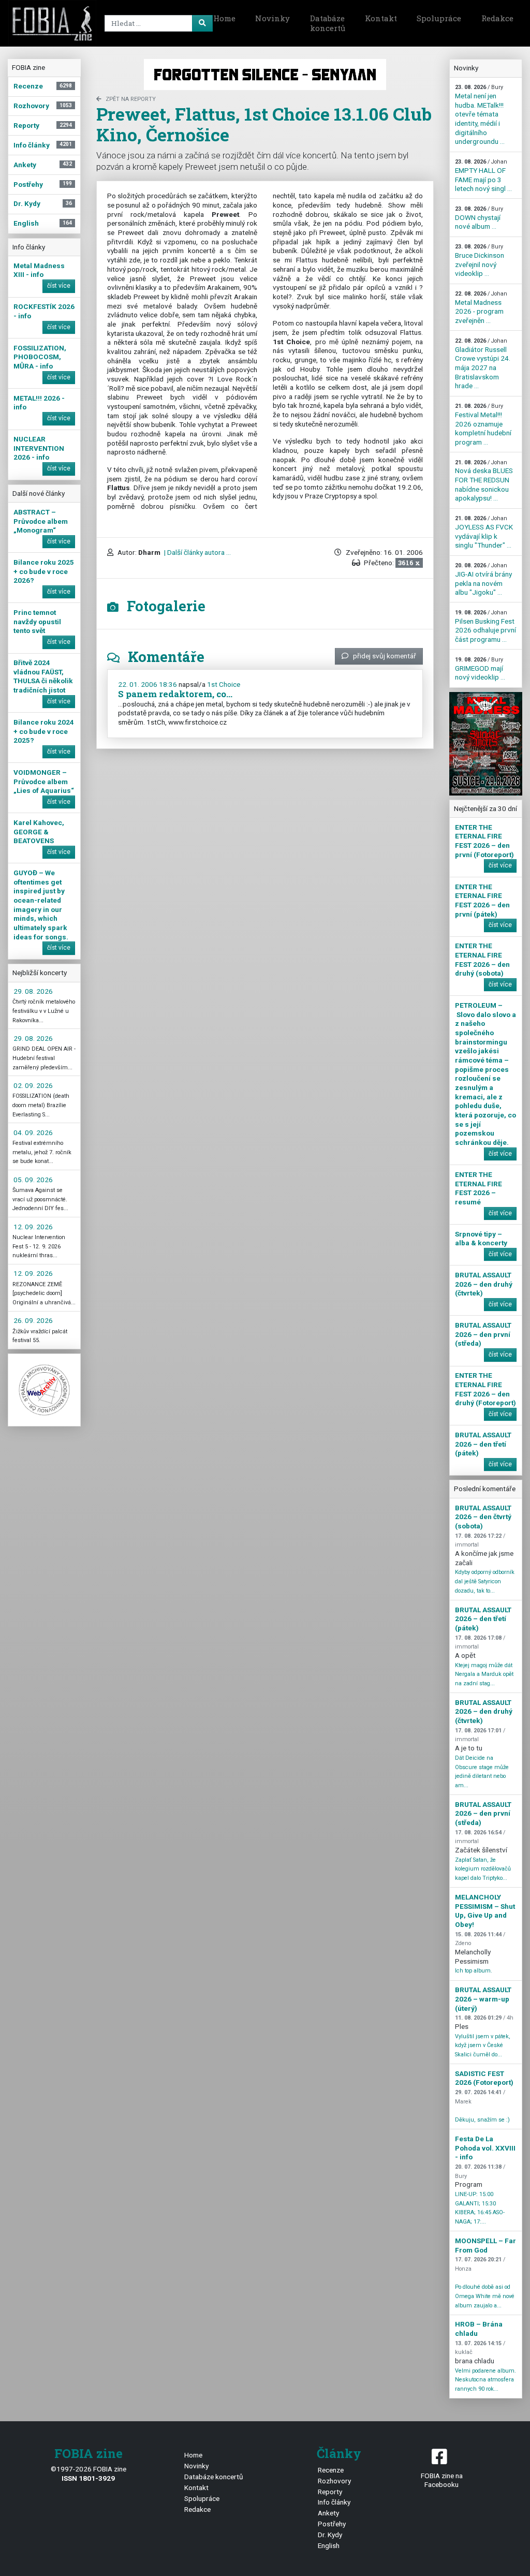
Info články (334, 2502)
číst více (59, 286)
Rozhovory (334, 2481)
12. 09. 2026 (33, 1227)
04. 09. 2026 (33, 1132)
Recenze (331, 2470)
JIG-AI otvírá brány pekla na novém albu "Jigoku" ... (483, 579)
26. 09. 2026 (33, 1320)
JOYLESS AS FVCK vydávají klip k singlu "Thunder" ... (484, 532)
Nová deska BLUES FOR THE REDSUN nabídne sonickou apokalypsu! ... (484, 481)
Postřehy (332, 2524)
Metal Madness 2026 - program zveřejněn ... (481, 307)
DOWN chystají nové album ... (479, 218)
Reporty (330, 2492)
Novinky (273, 18)
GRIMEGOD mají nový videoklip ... (480, 669)
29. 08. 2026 (33, 991)
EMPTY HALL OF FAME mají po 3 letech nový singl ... (483, 175)
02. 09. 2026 (33, 1085)
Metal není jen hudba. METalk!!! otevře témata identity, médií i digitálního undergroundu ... (480, 115)
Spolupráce (439, 18)
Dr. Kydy (330, 2535)
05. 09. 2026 (33, 1180)
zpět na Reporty (131, 99)
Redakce (497, 18)
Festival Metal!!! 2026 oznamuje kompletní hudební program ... (483, 424)
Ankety (328, 2513)
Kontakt (381, 18)
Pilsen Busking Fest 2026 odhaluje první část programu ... (485, 626)
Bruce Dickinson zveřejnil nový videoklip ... (480, 260)
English (329, 2545)
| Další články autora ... (197, 552)
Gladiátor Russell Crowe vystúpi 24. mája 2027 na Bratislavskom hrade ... (483, 364)
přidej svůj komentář (385, 656)
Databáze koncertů (328, 23)
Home (224, 18)
